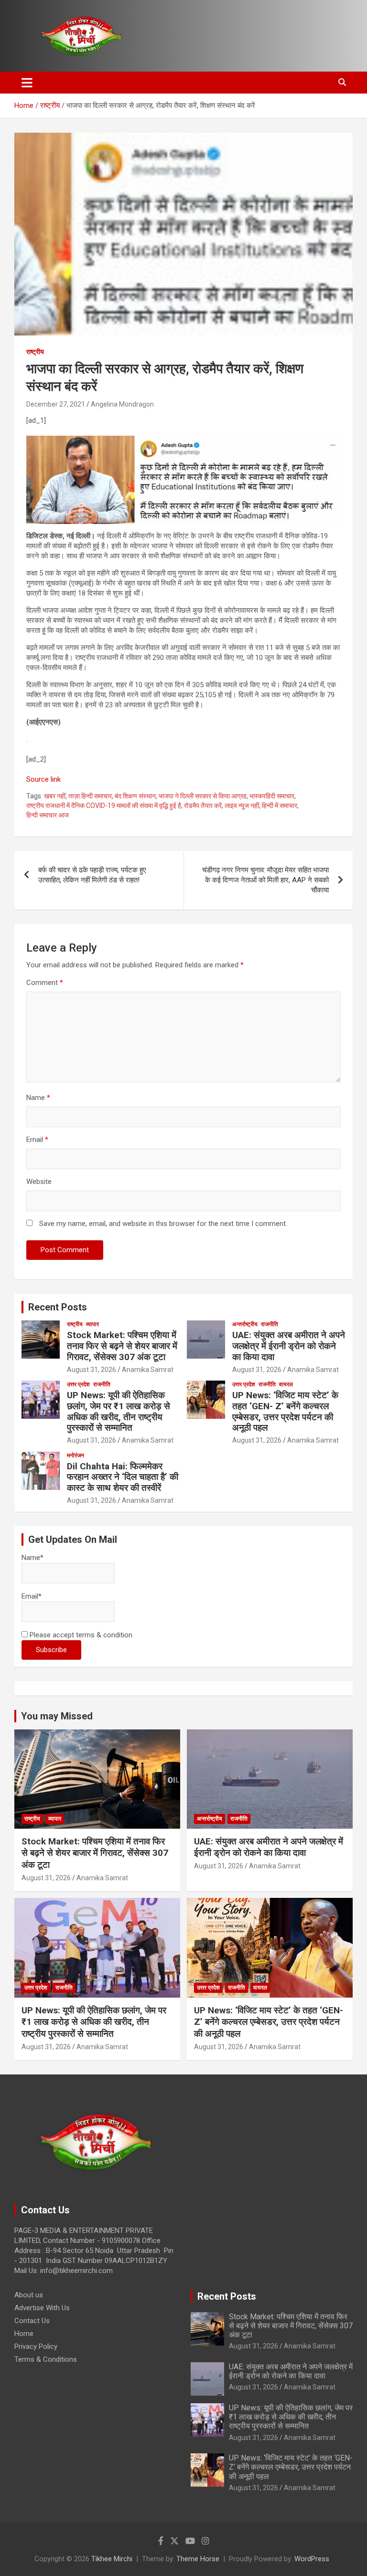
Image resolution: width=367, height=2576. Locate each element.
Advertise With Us (42, 2308)
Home (24, 2334)
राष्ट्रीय (35, 352)
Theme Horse (198, 2559)
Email (37, 1140)
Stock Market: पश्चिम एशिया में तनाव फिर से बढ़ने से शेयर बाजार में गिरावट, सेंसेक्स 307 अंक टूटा (122, 1346)
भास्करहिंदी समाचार (272, 796)
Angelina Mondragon (122, 404)
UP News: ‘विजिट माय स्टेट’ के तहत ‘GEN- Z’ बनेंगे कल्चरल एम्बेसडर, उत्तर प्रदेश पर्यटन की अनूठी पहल (285, 1411)
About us (29, 2295)
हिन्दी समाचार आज (48, 815)
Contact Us (32, 2321)
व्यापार (92, 1324)
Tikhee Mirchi (112, 2559)
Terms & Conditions (46, 2359)
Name (38, 1098)
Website (39, 1182)
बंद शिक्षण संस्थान (135, 796)
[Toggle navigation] (27, 83)
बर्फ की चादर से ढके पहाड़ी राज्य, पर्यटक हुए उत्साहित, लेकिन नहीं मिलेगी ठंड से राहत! (92, 875)
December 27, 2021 (56, 404)
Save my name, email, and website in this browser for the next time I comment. (163, 1224)
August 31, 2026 (92, 1370)
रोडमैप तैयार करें (203, 806)
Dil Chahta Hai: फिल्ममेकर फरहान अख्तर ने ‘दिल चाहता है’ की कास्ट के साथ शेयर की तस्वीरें (123, 1477)
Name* (32, 1558)
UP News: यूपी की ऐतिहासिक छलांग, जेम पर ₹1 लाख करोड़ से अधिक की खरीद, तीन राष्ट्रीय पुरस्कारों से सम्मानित (119, 1411)
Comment (45, 983)
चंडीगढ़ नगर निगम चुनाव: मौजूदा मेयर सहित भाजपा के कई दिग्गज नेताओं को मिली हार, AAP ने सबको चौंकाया (265, 880)
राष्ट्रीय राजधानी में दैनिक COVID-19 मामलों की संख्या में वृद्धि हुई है (104, 806)
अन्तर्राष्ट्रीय (245, 1324)
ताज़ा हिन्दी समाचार (90, 796)
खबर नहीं (55, 796)
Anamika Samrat (148, 1370)
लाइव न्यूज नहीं (242, 806)
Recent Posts (58, 1307)
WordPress (312, 2559)
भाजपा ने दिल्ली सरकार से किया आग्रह (203, 796)
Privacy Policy (36, 2346)
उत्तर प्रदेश (78, 1384)
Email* (32, 1596)
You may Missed (57, 1716)
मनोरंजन (76, 1456)
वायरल (286, 1384)
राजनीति (270, 1324)
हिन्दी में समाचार (280, 806)
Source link (43, 779)
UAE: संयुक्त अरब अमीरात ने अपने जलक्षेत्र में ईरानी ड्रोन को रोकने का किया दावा (289, 1346)
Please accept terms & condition (80, 1635)
